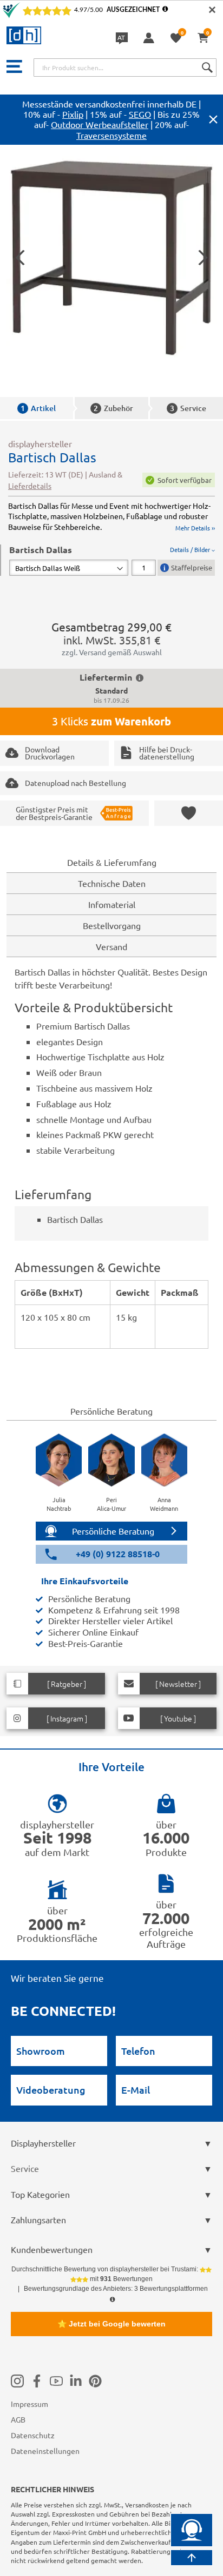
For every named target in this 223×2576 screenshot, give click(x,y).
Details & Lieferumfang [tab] (112, 862)
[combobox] (125, 68)
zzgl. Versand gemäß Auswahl (112, 652)
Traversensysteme (111, 135)
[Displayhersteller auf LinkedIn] (76, 2380)
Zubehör (113, 408)
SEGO (140, 114)
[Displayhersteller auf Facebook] (37, 2380)
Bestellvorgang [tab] (112, 925)
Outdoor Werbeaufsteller (100, 124)
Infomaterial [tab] (112, 904)
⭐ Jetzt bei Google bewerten (111, 2324)
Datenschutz (33, 2435)
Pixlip (73, 114)
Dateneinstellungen (45, 2451)
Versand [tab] (111, 946)
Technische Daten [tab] (112, 883)
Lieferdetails (30, 486)
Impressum (29, 2404)
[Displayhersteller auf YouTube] (56, 2380)
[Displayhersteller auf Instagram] (17, 2380)
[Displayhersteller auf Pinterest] (95, 2380)
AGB (18, 2419)
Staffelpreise (192, 567)
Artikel (38, 408)
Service (188, 408)
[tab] (112, 560)
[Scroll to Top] (192, 2558)
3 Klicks (111, 721)
